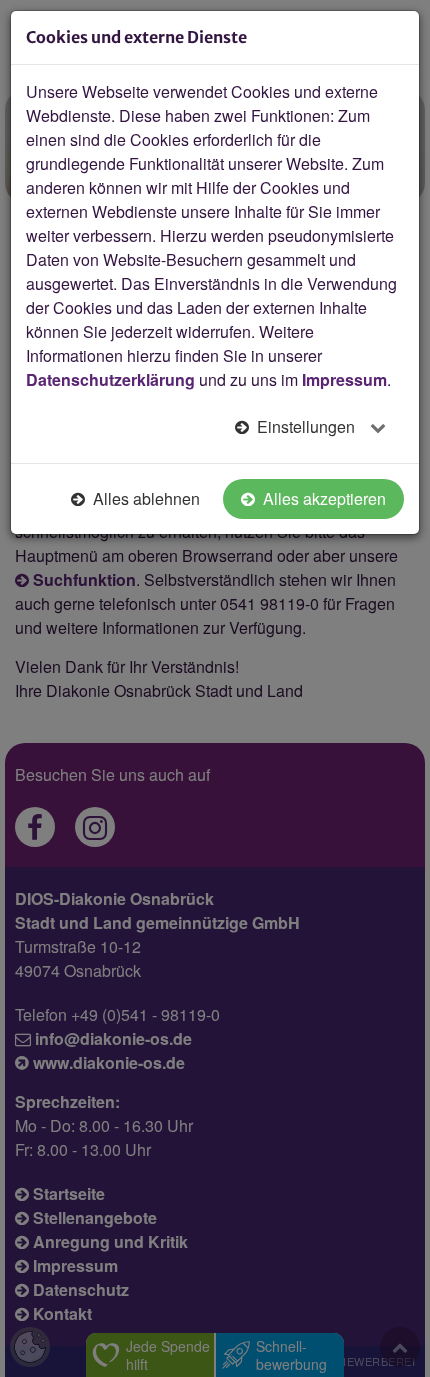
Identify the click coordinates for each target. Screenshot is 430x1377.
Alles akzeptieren (322, 498)
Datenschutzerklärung (110, 379)
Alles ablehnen (144, 498)
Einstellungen (306, 426)
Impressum (344, 379)
